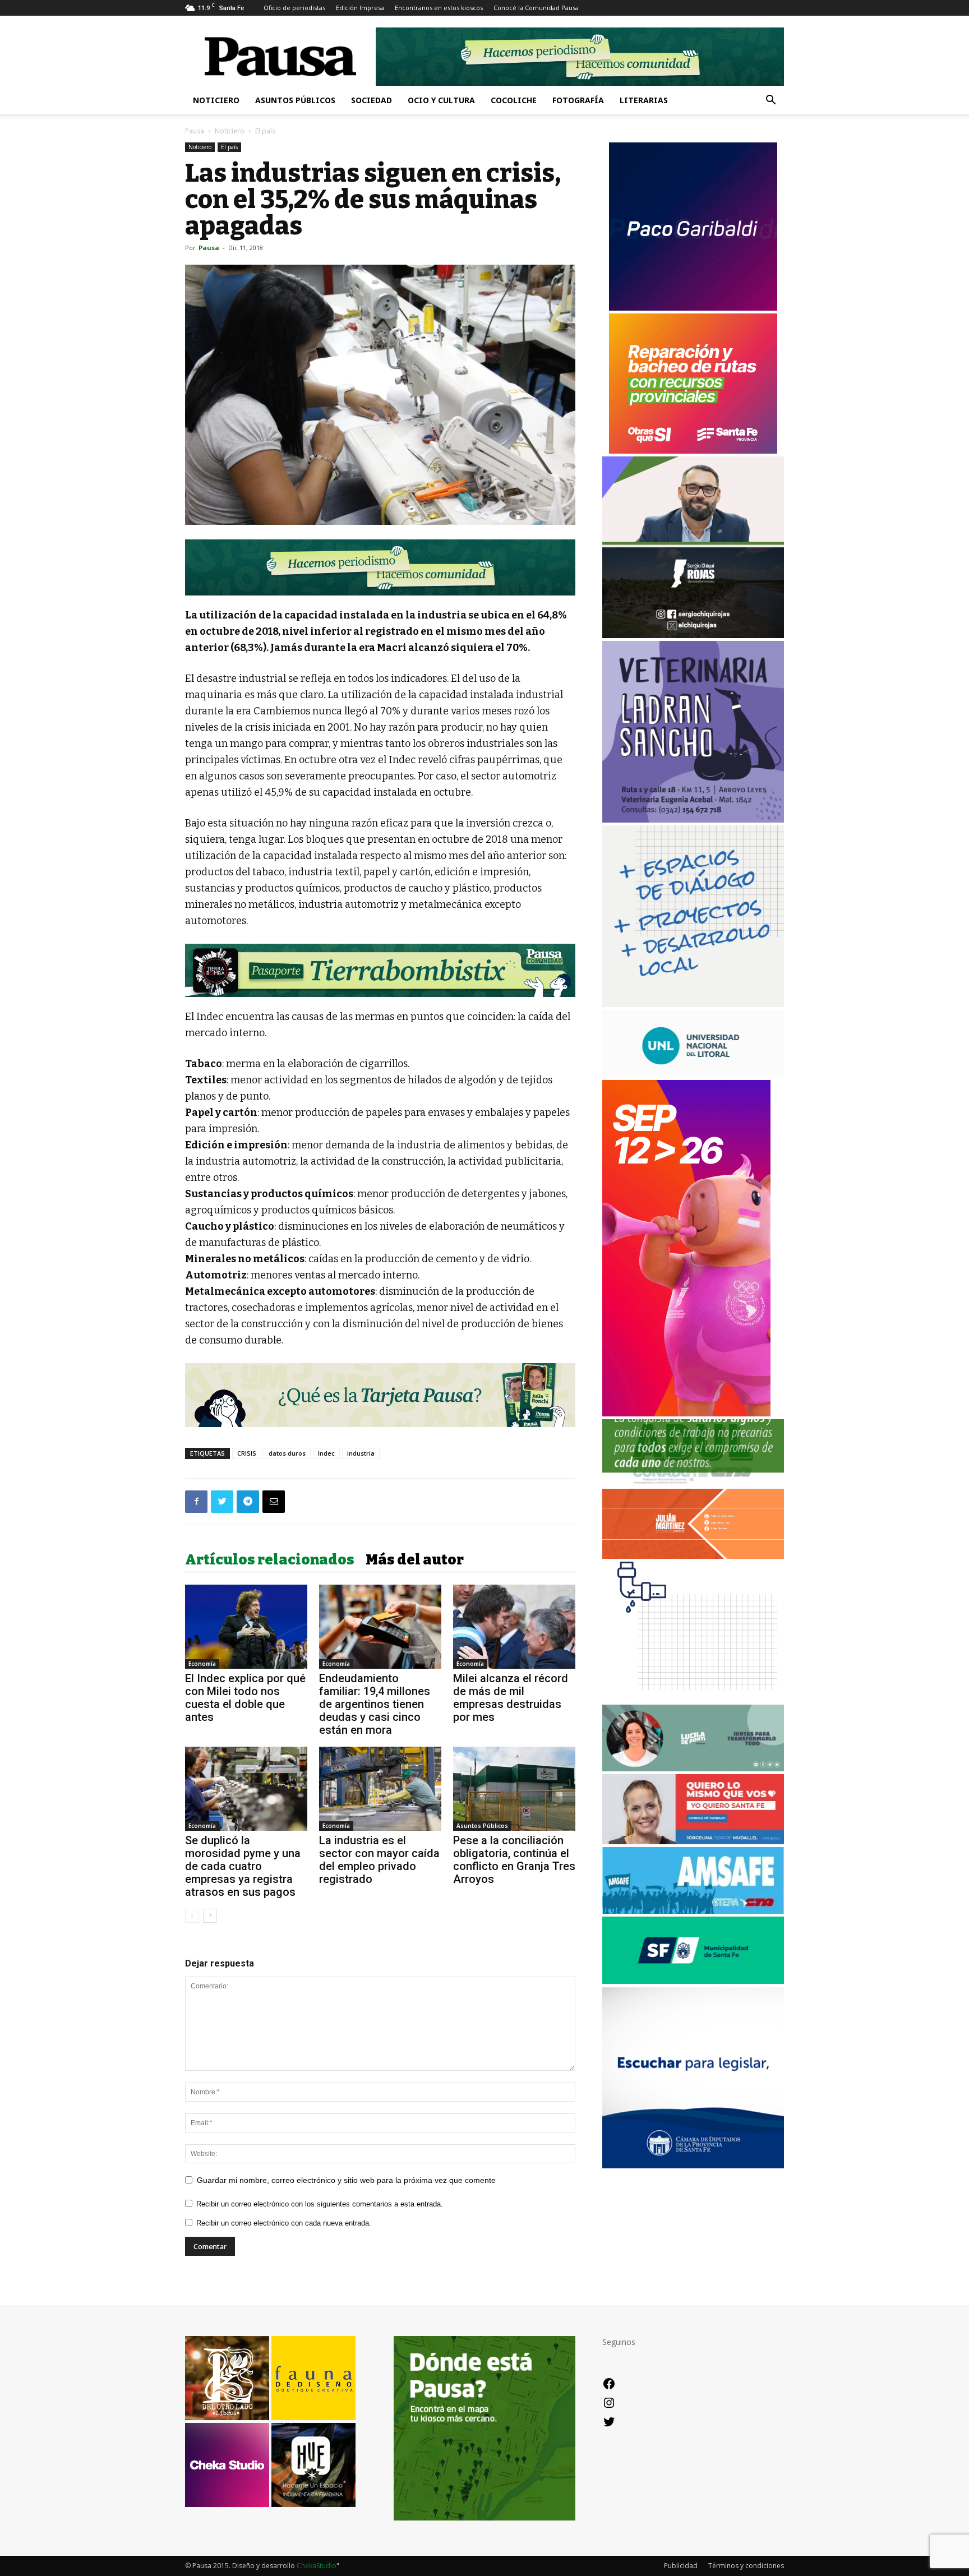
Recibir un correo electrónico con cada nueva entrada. (284, 2223)
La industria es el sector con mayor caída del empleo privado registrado (379, 1860)
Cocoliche (514, 100)
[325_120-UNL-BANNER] (693, 1074)
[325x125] (693, 1841)
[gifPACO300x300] (693, 308)
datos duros (287, 1453)
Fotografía (578, 100)
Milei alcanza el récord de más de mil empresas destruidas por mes (511, 1698)
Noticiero (216, 100)
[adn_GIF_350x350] (693, 1004)
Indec (326, 1453)
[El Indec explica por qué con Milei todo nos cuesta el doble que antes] (246, 1627)
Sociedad (372, 100)
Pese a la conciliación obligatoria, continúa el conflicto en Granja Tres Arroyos (514, 1860)
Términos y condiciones (746, 2566)
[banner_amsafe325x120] (693, 1911)
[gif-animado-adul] (693, 1483)
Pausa (195, 131)
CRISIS (247, 1453)
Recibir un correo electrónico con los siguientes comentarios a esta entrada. (320, 2204)
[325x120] (693, 1981)
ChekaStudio (317, 2566)
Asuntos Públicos (295, 100)
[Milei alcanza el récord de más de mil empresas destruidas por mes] (514, 1627)
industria (361, 1453)
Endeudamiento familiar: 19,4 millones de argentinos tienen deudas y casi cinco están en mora (375, 1704)
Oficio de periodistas (294, 8)
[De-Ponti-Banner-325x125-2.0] (693, 1768)
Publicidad (681, 2566)
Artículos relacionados (270, 1560)
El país (229, 147)
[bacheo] (693, 451)
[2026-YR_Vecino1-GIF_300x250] (693, 1699)
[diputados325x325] (693, 2165)
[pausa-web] (693, 1556)
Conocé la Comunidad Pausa (536, 8)
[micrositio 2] (380, 567)
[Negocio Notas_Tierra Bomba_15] (380, 970)
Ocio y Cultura (441, 100)
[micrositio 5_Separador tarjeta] (380, 1395)
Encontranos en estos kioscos (439, 8)
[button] (770, 101)
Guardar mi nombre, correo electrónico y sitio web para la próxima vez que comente (346, 2180)
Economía (202, 1664)
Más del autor (415, 1560)
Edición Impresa (360, 8)
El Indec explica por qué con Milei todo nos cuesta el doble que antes (245, 1698)
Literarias (644, 100)
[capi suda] (686, 1413)
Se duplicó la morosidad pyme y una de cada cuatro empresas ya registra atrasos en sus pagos (243, 1866)
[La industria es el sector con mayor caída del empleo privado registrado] (380, 1789)
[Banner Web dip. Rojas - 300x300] (693, 635)
